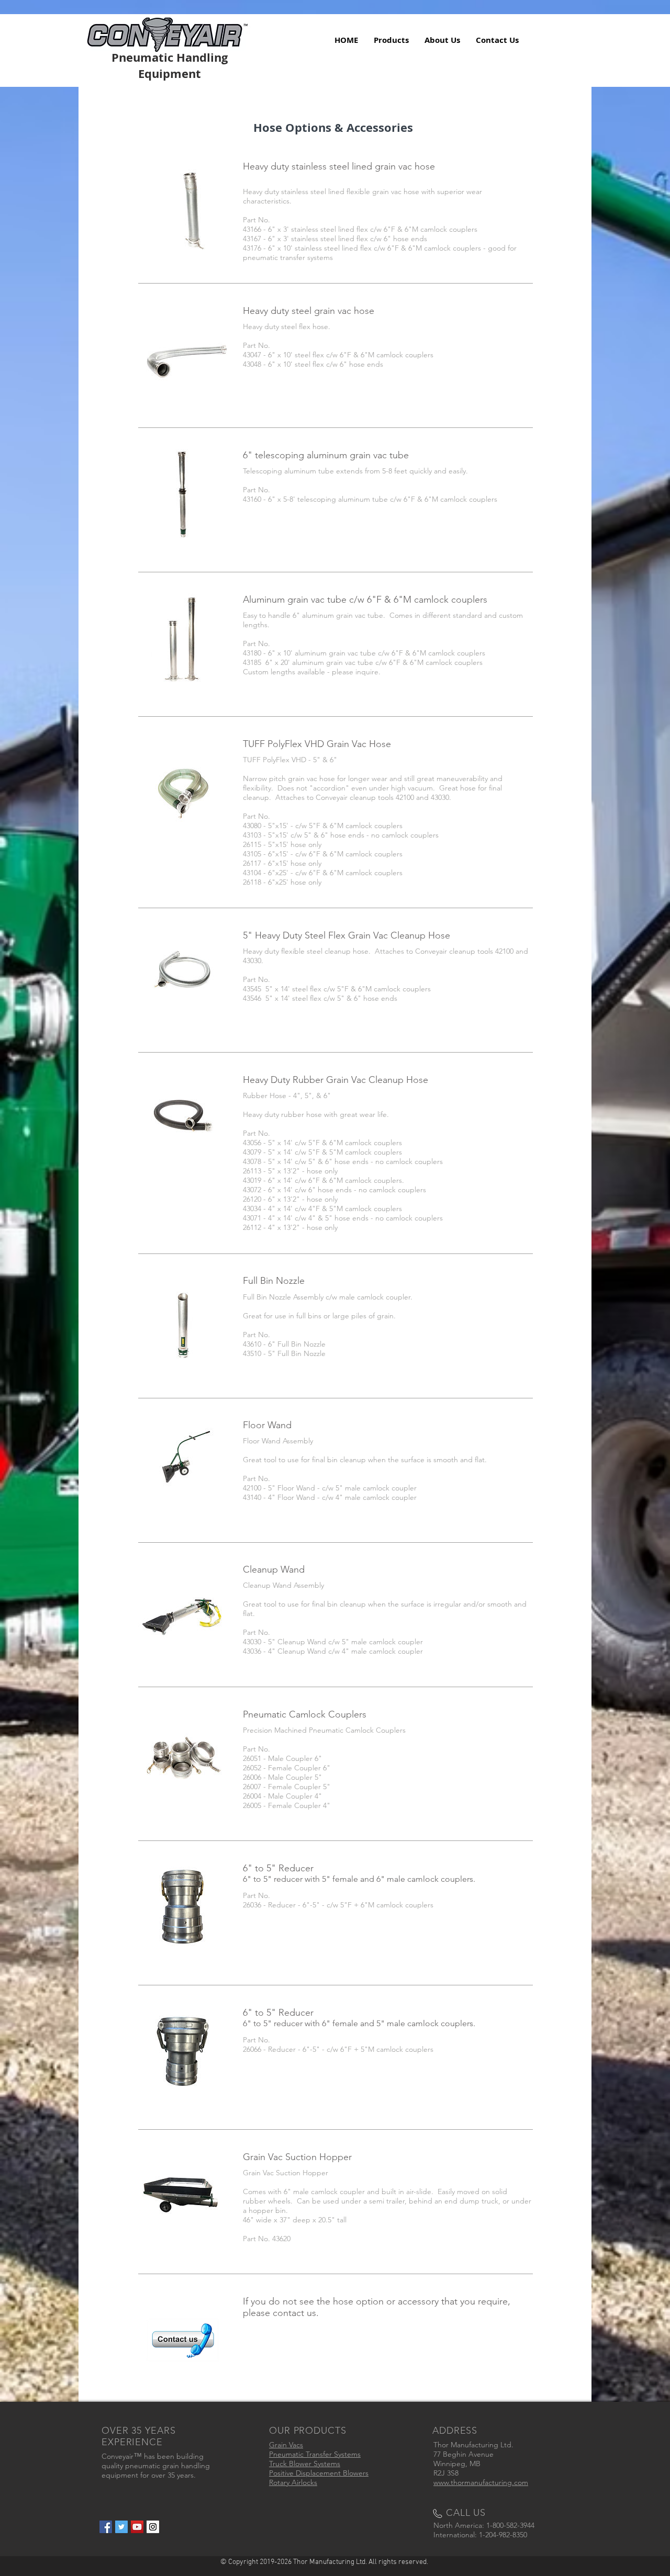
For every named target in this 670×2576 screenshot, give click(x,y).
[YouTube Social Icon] (137, 2527)
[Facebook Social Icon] (106, 2527)
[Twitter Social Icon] (121, 2527)
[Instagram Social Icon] (153, 2527)
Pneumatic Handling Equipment (170, 65)
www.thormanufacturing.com (481, 2482)
